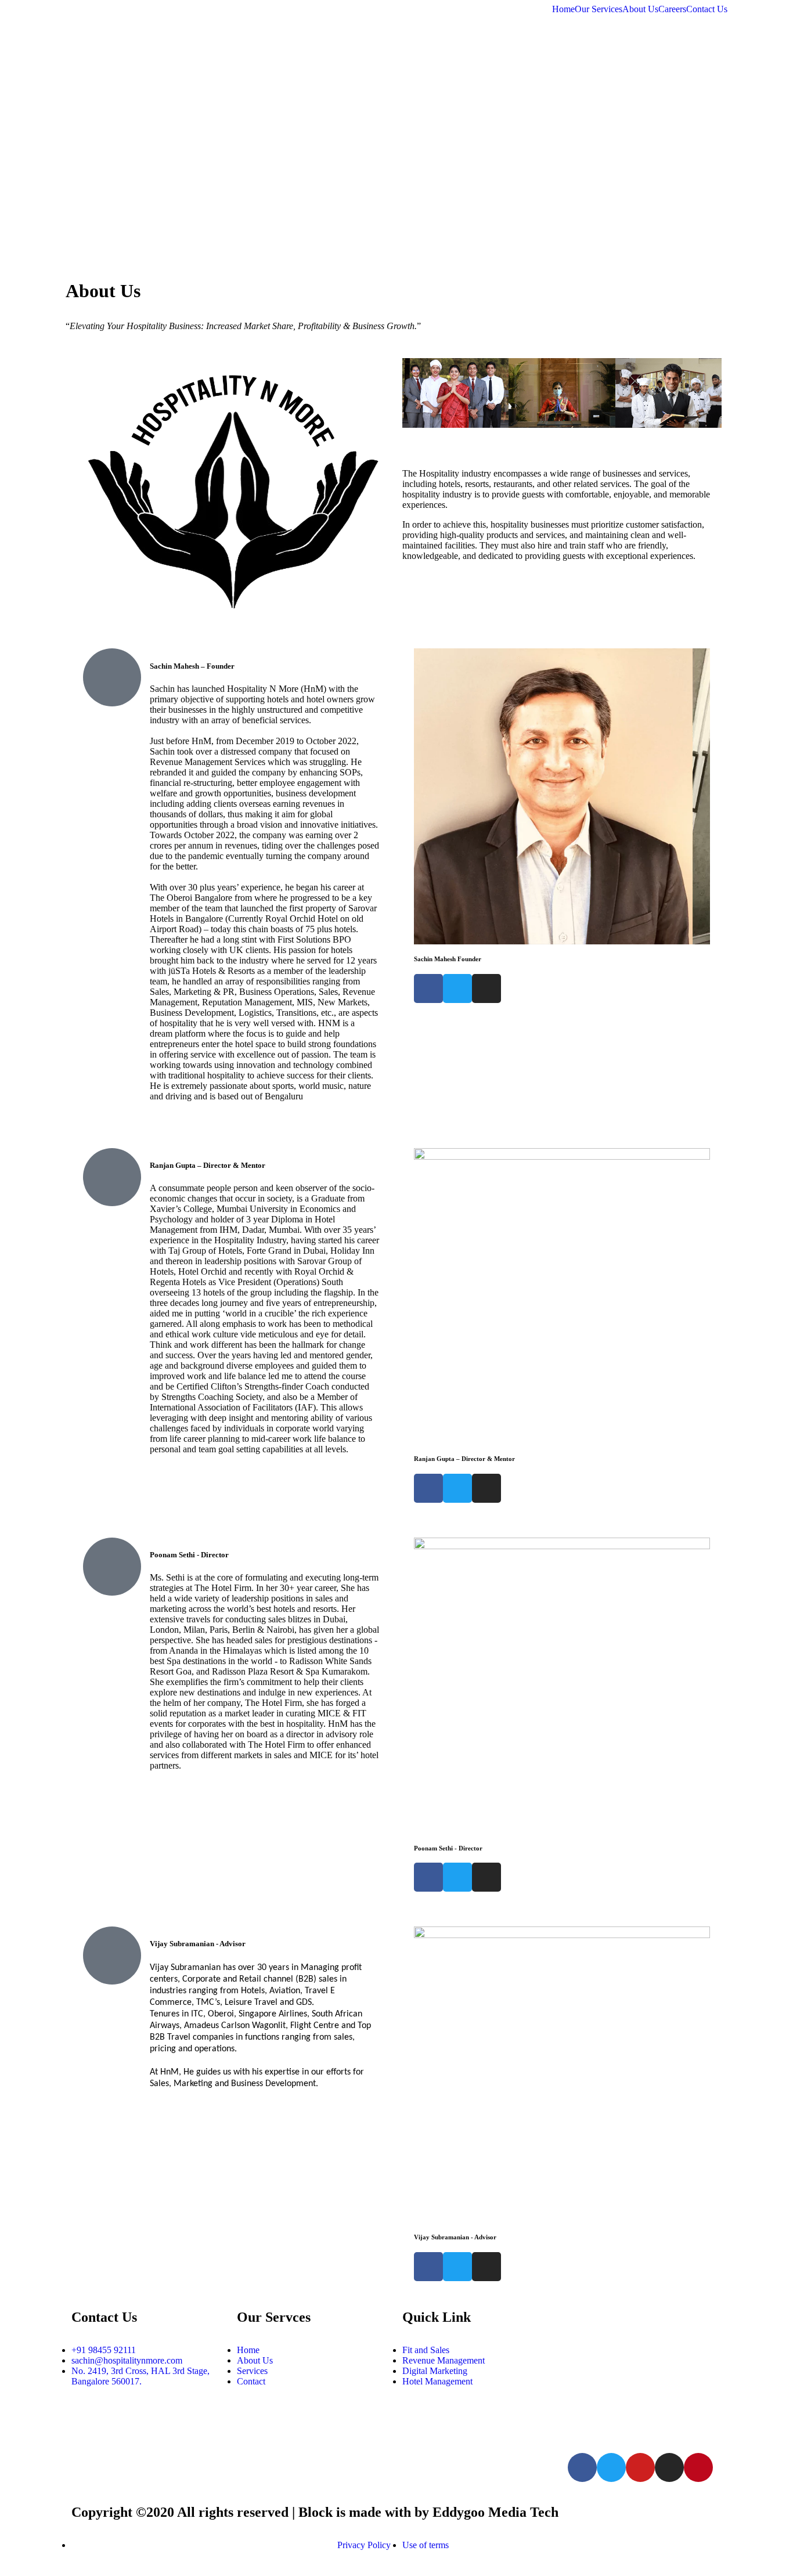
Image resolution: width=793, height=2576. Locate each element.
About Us (640, 9)
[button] (414, 394)
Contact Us (707, 9)
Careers (672, 9)
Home (563, 9)
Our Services (599, 9)
